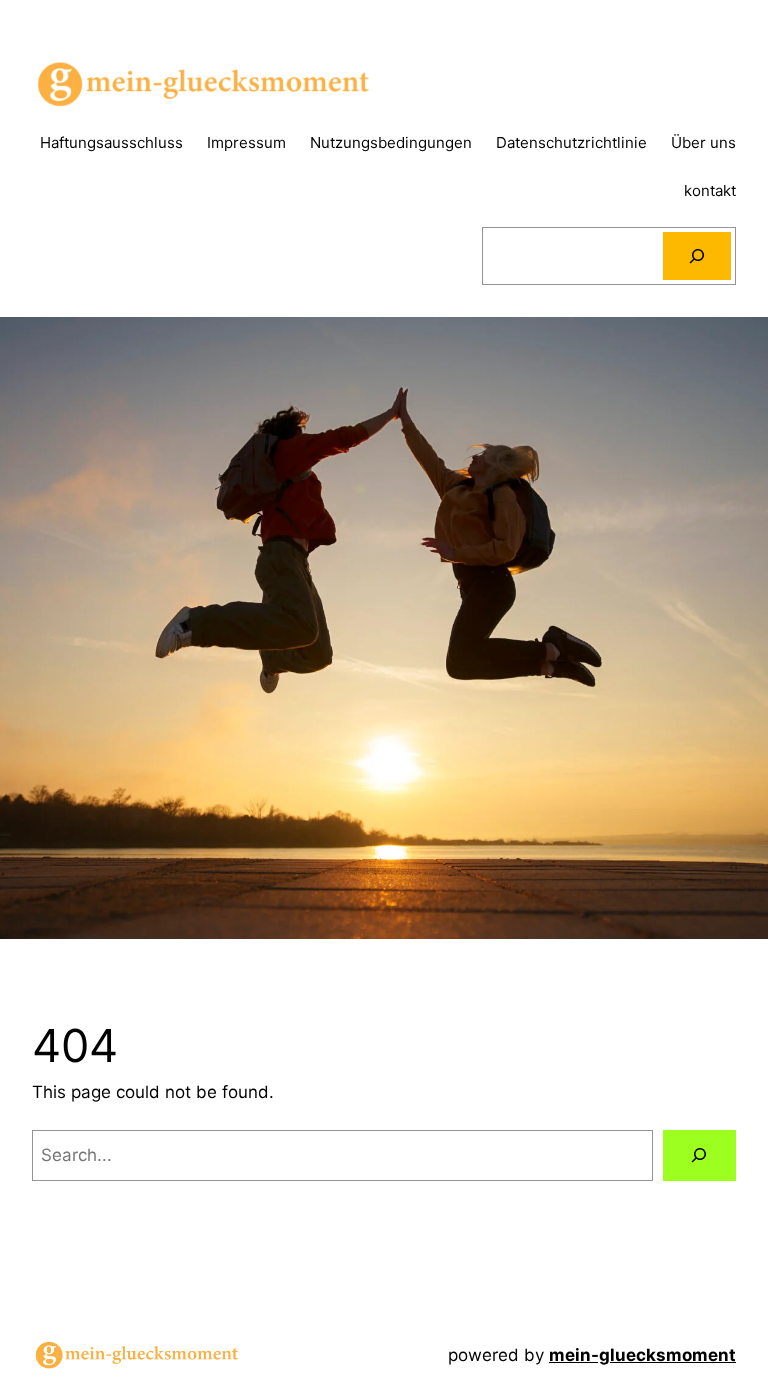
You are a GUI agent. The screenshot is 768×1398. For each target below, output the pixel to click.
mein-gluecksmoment (642, 1355)
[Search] (697, 256)
